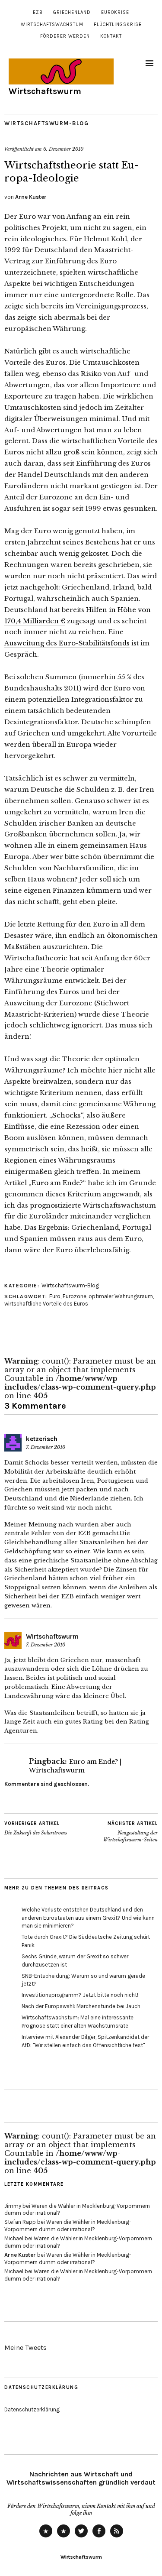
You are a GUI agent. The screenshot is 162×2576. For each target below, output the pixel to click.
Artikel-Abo (117, 2537)
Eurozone (75, 1296)
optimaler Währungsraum (121, 1296)
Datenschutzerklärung (32, 2409)
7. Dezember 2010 (46, 1447)
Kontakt (111, 36)
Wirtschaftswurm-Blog (46, 123)
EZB (38, 12)
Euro (55, 1296)
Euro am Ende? (57, 1183)
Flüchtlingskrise (118, 24)
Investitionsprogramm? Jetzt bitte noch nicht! (80, 1995)
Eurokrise (115, 12)
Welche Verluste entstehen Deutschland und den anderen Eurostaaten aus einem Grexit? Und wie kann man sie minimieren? (88, 1918)
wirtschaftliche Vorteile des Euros (46, 1304)
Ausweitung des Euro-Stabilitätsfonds (67, 643)
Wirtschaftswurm (45, 91)
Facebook (99, 2537)
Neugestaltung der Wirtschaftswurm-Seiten (130, 1832)
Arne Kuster (31, 197)
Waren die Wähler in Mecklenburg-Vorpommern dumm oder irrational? (68, 2226)
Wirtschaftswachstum (52, 24)
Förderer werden (65, 36)
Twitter (81, 2537)
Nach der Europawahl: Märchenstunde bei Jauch (81, 2006)
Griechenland (72, 12)
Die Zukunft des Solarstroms (36, 1828)
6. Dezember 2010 (63, 149)
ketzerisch (42, 1439)
